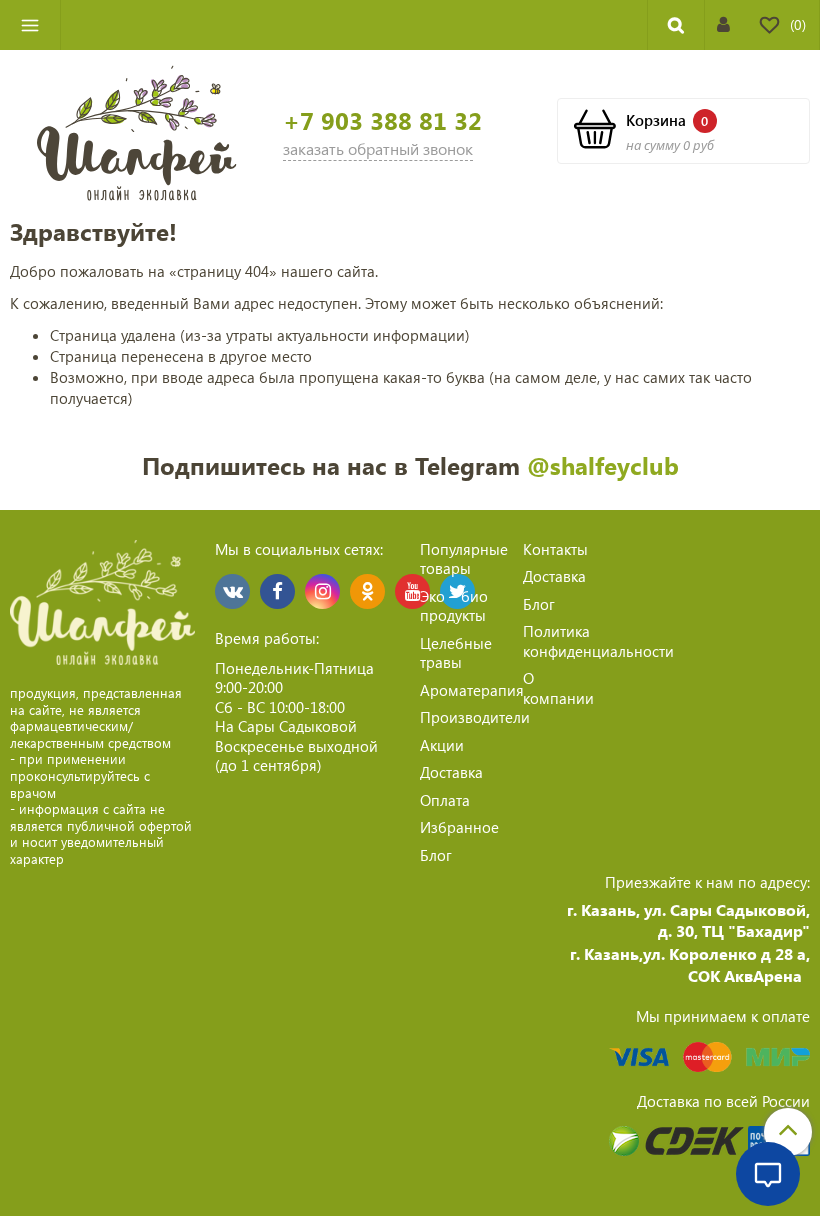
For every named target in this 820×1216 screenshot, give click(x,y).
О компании (558, 688)
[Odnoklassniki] (367, 591)
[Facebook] (277, 591)
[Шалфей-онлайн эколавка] (137, 131)
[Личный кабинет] (723, 24)
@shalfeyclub (603, 465)
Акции (442, 745)
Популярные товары (464, 559)
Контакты (555, 549)
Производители (475, 717)
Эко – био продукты (454, 606)
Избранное (459, 827)
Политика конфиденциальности (598, 641)
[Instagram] (322, 591)
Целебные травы (456, 653)
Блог (436, 855)
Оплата (445, 800)
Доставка (451, 772)
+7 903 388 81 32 (382, 120)
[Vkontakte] (232, 591)
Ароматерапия (472, 690)
